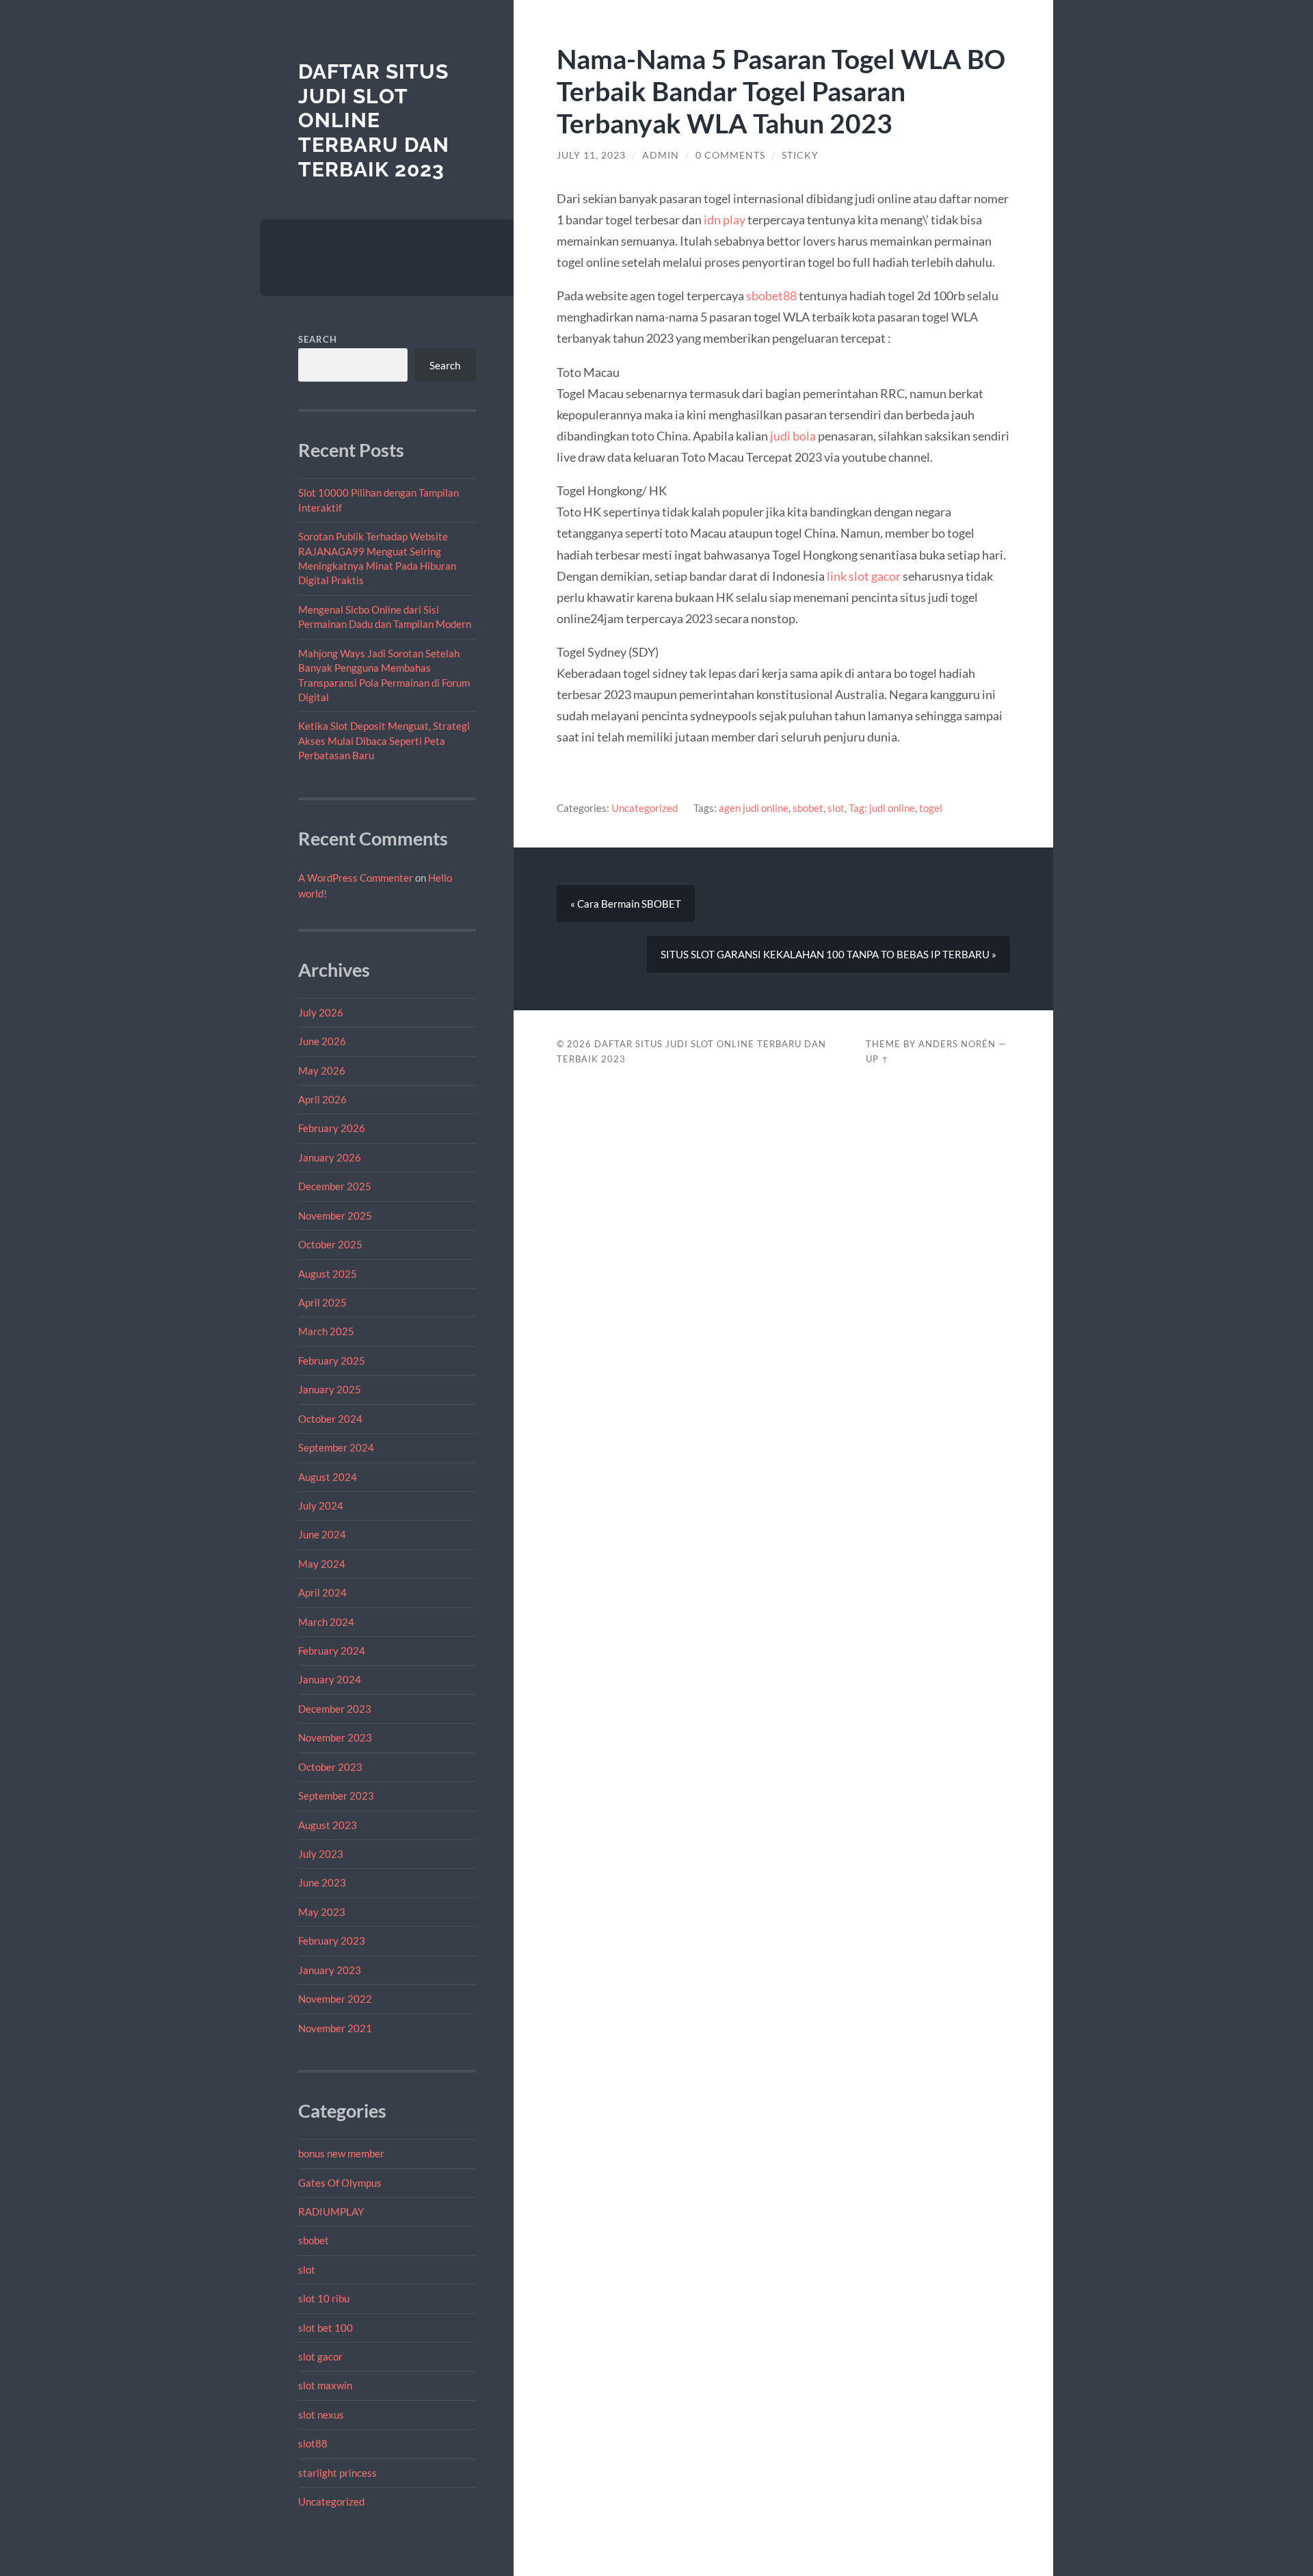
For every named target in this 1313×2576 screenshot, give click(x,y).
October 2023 (330, 1767)
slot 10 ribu (324, 2298)
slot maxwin (325, 2385)
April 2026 (322, 1099)
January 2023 (330, 1970)
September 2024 (336, 1447)
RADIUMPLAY (331, 2211)
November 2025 (335, 1215)
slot (307, 2270)
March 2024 (326, 1622)
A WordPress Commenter (356, 878)
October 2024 (330, 1419)
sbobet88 (771, 295)
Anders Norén (957, 1044)
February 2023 (332, 1941)
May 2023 (322, 1912)
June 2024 (322, 1534)
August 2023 (328, 1825)
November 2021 (335, 2028)
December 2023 (335, 1709)
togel (931, 808)
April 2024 (322, 1592)
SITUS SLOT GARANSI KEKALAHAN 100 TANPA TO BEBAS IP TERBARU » (828, 954)
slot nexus (321, 2415)
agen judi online (754, 808)
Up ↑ (877, 1059)
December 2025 (335, 1186)
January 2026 (330, 1157)
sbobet (314, 2240)
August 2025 (328, 1274)
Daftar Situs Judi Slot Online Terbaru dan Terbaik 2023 (374, 120)
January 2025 (330, 1389)
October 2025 (330, 1244)
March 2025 (326, 1331)
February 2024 (332, 1651)
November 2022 (335, 1999)
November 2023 (335, 1737)
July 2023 (321, 1854)
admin (661, 155)
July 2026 (321, 1012)
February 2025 (332, 1361)
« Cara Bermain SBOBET (626, 904)
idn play (725, 220)
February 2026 (332, 1128)
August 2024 (328, 1477)
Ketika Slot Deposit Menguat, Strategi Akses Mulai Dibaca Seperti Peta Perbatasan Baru (384, 740)
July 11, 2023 (591, 155)
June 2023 (322, 1882)
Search (318, 339)
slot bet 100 (326, 2328)
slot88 (313, 2443)
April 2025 (322, 1302)
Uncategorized (331, 2501)
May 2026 (322, 1070)
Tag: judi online (882, 808)
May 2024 (322, 1564)
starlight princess (337, 2473)
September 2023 (336, 1796)
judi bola (793, 436)
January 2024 (330, 1679)
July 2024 (321, 1506)
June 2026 (322, 1041)
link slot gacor (864, 576)
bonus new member (341, 2153)
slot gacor (320, 2356)
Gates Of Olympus (340, 2183)
